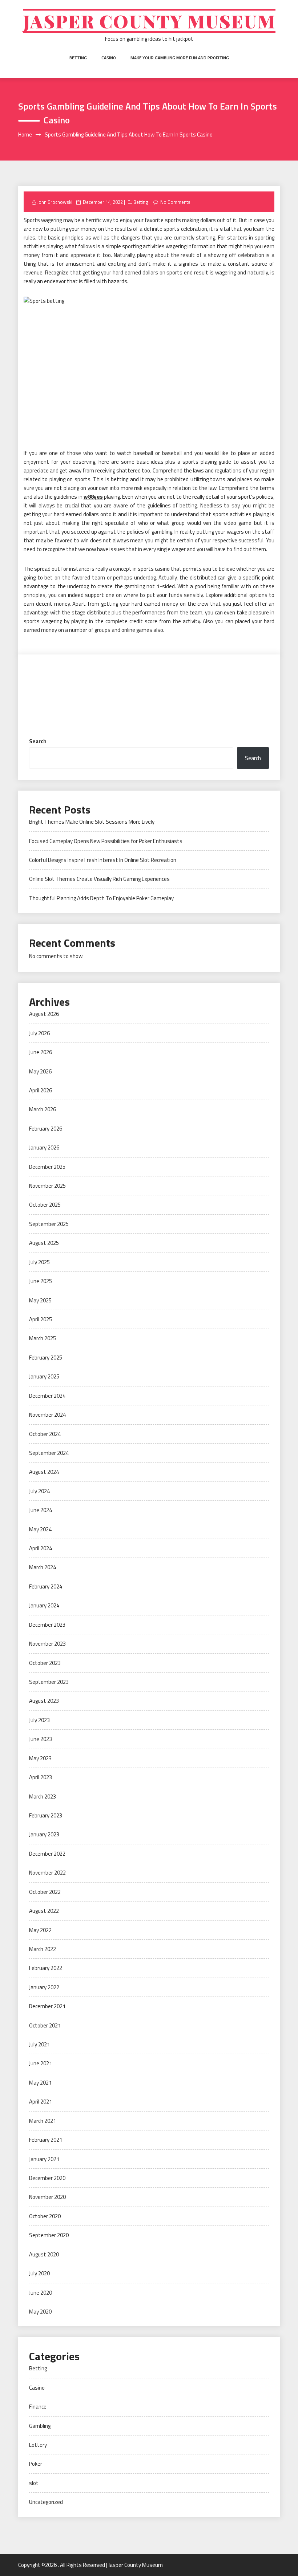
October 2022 (45, 1892)
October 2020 (45, 2216)
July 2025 (39, 1262)
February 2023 (46, 1815)
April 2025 (41, 1319)
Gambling (40, 2426)
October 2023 (45, 1663)
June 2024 (41, 1510)
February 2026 (46, 1129)
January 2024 (44, 1605)
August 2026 (44, 1014)
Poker (36, 2464)
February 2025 (46, 1358)
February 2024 (46, 1586)
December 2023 (47, 1625)
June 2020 (41, 2293)
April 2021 (41, 2102)
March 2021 (43, 2121)
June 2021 (41, 2063)
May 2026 (40, 1071)
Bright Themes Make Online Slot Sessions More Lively (92, 822)
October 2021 (45, 2025)
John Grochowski (55, 202)
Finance (38, 2407)
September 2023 (49, 1682)
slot (34, 2483)
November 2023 (47, 1644)
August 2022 (44, 1911)
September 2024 (49, 1453)
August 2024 (44, 1472)
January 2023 (44, 1834)
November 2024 (47, 1415)
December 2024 (47, 1396)
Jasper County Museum (149, 21)
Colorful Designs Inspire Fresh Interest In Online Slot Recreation (103, 860)
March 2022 (43, 1949)
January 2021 (44, 2159)
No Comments (175, 202)
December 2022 (47, 1854)
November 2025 (47, 1186)
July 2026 (39, 1033)
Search (38, 741)
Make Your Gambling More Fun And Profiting (180, 58)
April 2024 (41, 1548)
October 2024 (45, 1434)
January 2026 (44, 1147)
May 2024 (40, 1529)
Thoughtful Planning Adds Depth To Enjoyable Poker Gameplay (101, 898)
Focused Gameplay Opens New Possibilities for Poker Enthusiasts (106, 841)
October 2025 (45, 1205)
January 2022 (44, 1987)
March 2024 (43, 1567)
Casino (109, 58)
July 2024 (39, 1491)
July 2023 (39, 1720)
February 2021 (46, 2140)
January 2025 (44, 1376)
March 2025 (43, 1338)
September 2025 (49, 1224)
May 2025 (40, 1300)
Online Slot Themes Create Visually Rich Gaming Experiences (99, 879)
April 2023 (41, 1777)
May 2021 (40, 2083)
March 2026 (43, 1109)
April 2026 (41, 1090)
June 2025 (41, 1281)
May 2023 (40, 1758)
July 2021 (39, 2044)
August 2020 (44, 2254)
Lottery (38, 2445)
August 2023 (44, 1701)
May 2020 (40, 2312)
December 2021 (47, 2006)
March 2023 (43, 1797)
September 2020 (49, 2235)
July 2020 (39, 2273)
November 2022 (47, 1873)
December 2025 (47, 1167)
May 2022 (40, 1930)
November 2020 (47, 2197)
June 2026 (41, 1052)
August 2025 (44, 1243)
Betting (78, 58)
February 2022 (46, 1968)
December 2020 (47, 2178)
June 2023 (41, 1739)
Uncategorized (46, 2502)
